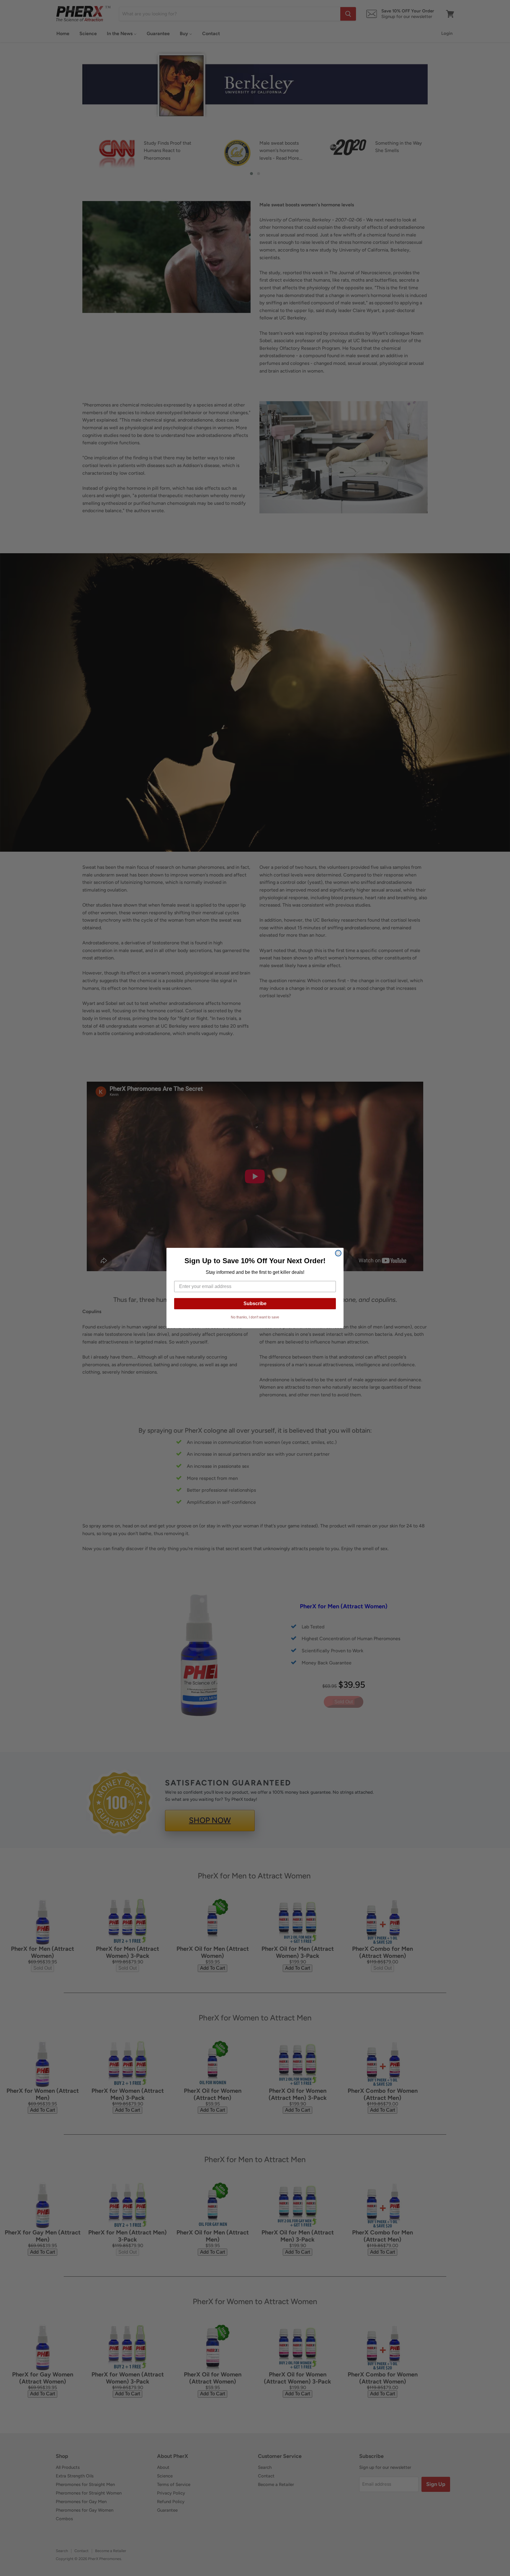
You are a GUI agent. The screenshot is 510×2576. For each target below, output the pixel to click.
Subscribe (255, 1303)
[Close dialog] (338, 1253)
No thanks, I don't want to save (255, 1317)
